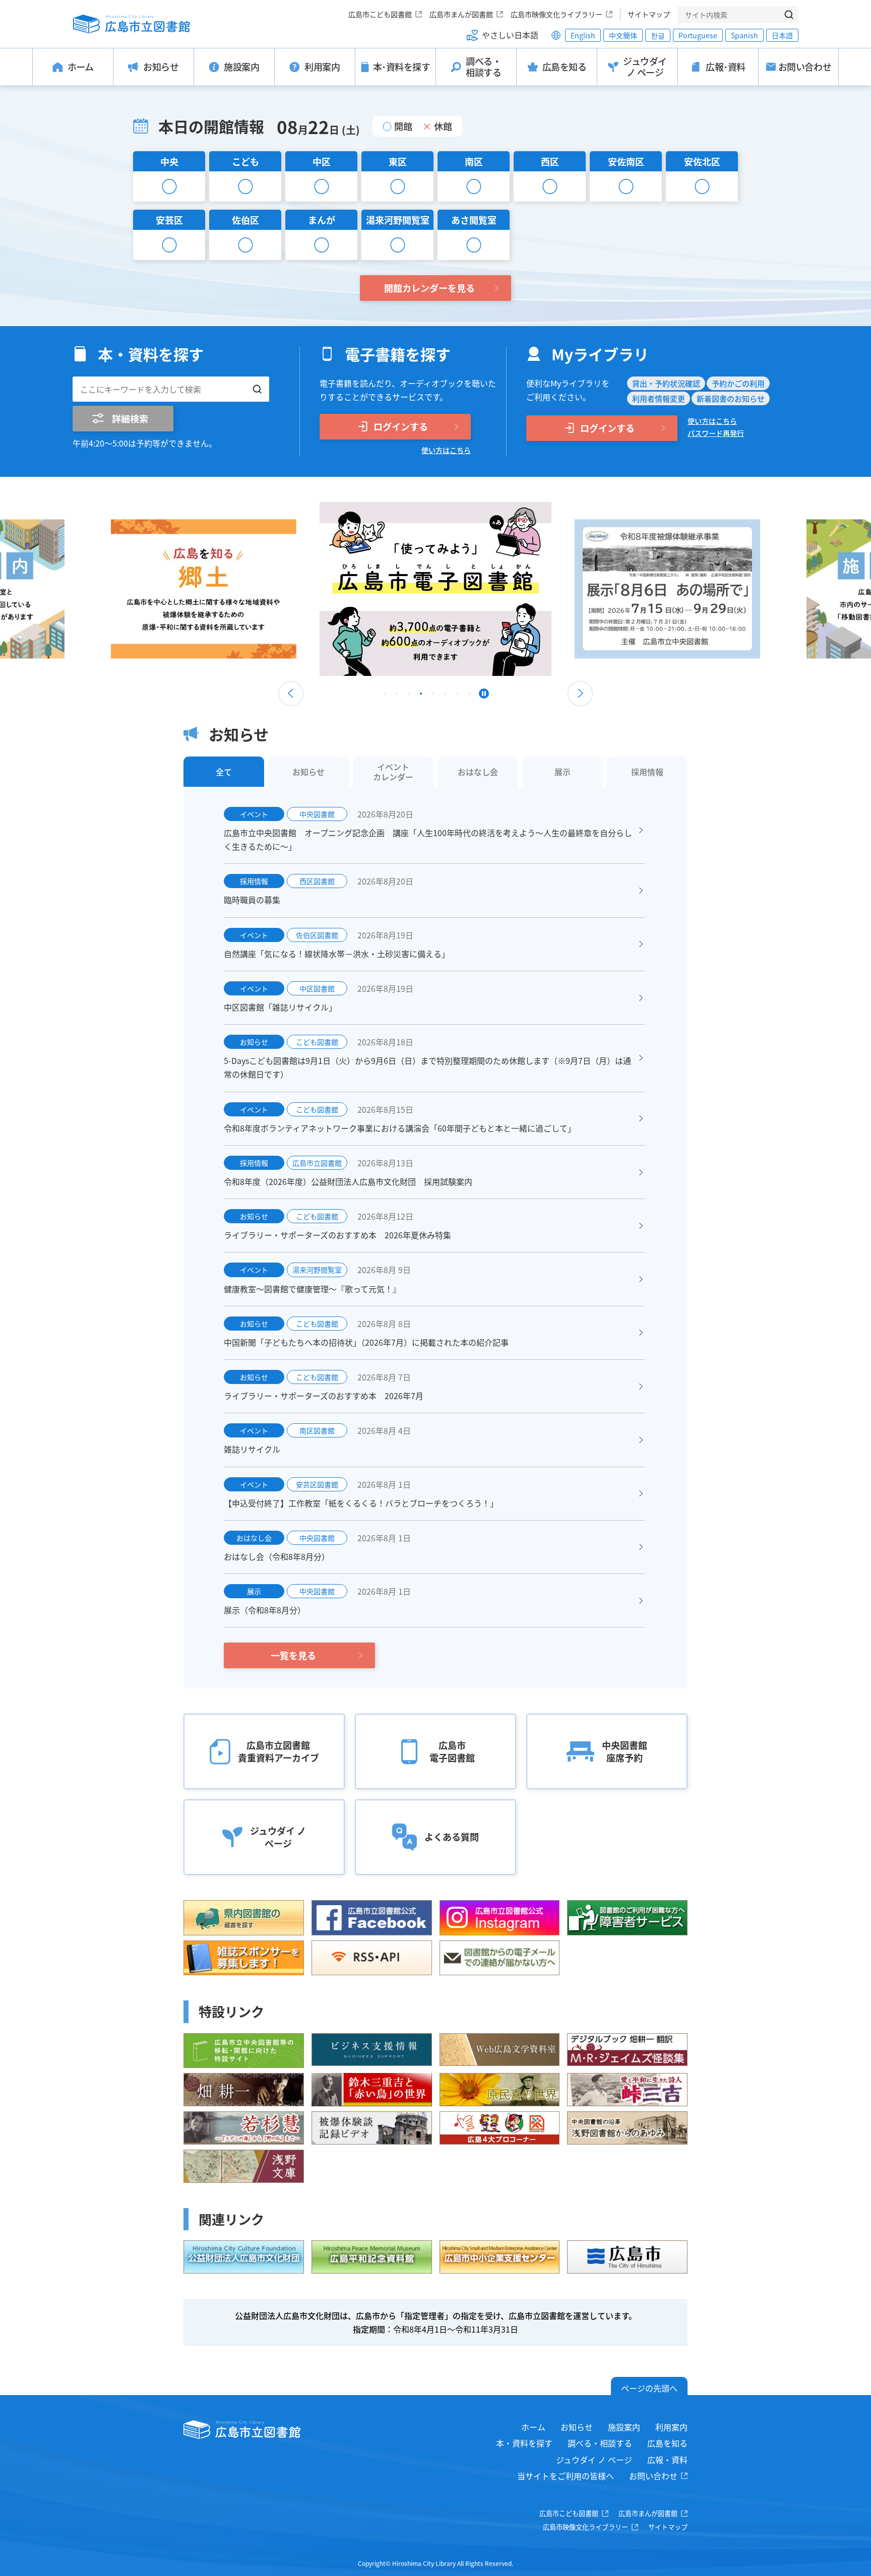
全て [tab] (224, 772)
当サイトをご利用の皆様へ (566, 2476)
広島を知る (667, 2443)
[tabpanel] (435, 589)
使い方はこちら (446, 450)
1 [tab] (385, 696)
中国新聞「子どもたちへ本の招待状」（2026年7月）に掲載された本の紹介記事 (366, 1342)
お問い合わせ (653, 2476)
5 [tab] (433, 696)
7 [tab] (457, 696)
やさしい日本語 (510, 35)
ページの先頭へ (649, 2388)
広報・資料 (667, 2460)
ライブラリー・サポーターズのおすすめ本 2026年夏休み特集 (337, 1235)
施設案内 (624, 2427)
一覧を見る (293, 1655)
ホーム (533, 2427)
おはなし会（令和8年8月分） (277, 1556)
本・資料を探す (524, 2443)
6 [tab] (445, 696)
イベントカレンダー (393, 772)
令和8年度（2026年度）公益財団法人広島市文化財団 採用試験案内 (348, 1181)
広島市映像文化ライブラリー (556, 14)
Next (580, 694)
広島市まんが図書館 (461, 14)
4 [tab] (421, 696)
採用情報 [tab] (647, 772)
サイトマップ (649, 14)
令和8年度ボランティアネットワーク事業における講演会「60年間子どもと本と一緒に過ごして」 (400, 1128)
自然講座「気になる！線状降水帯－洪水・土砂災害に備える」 (337, 954)
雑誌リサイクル (252, 1449)
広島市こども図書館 (380, 14)
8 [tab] (469, 696)
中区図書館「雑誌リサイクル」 (280, 1007)
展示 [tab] (563, 772)
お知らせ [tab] (308, 772)
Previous (291, 694)
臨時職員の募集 (252, 900)
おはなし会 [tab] (478, 772)
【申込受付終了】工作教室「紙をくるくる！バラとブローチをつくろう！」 (361, 1503)
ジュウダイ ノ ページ (594, 2460)
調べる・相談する (600, 2443)
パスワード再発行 (716, 433)
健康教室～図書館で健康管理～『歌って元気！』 (312, 1289)
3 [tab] (409, 696)
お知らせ (577, 2427)
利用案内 (671, 2427)
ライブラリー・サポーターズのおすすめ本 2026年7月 (324, 1396)
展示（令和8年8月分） (265, 1610)
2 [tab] (397, 696)
